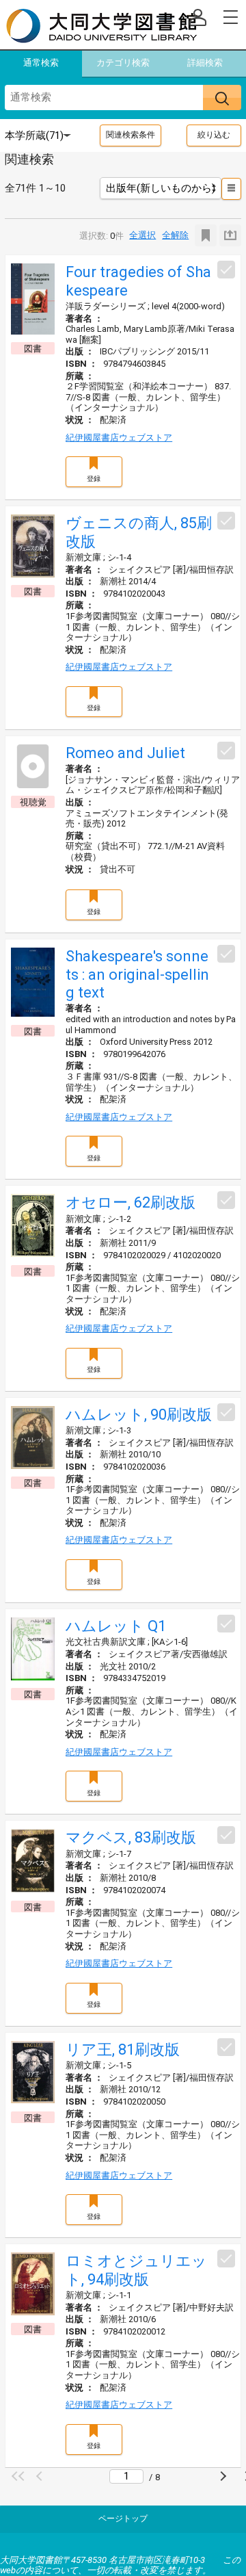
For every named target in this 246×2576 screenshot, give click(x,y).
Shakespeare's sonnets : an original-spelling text (137, 974)
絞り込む (214, 135)
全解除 (175, 235)
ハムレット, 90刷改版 (139, 1415)
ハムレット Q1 (116, 1626)
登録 (94, 479)
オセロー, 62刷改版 (131, 1202)
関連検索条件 (131, 135)
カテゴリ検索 (123, 63)
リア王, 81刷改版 (123, 2050)
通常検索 (41, 63)
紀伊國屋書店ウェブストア (119, 438)
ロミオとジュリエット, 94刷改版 (136, 2270)
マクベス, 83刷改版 (131, 1837)
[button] (20, 2476)
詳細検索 (205, 63)
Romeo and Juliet (125, 753)
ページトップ (123, 2519)
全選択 (142, 235)
